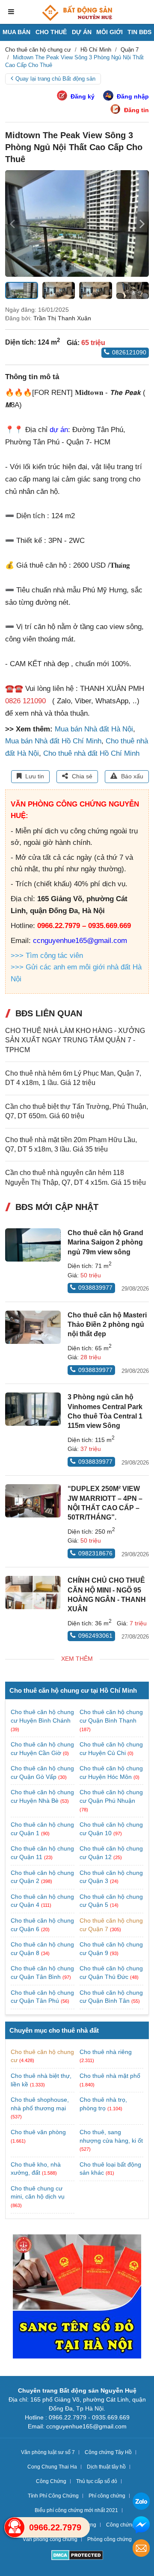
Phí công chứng (107, 2496)
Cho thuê (51, 32)
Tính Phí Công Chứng (53, 2496)
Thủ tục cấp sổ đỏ (97, 2481)
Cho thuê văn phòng (38, 2132)
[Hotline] (15, 2527)
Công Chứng (51, 2481)
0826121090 (129, 352)
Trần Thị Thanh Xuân (62, 318)
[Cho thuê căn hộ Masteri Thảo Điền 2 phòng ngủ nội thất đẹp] (33, 1327)
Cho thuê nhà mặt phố (110, 2076)
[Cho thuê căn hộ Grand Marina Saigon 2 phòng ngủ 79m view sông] (33, 1245)
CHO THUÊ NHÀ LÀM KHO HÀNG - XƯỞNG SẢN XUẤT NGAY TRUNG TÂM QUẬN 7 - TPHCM (75, 1040)
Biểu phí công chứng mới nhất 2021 (76, 2510)
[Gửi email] (141, 2549)
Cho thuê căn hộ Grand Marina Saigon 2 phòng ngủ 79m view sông (105, 1242)
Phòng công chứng (110, 2539)
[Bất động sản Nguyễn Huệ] (77, 13)
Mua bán (16, 32)
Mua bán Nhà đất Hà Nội (94, 729)
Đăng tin (136, 110)
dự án (59, 430)
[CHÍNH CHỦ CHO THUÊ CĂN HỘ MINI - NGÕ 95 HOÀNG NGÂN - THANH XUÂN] (33, 1593)
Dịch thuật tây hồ (106, 2467)
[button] (142, 223)
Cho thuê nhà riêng (106, 2052)
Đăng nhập (133, 96)
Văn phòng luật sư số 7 (48, 2452)
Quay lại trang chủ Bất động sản (55, 79)
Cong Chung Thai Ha (52, 2467)
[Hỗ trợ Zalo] (141, 2502)
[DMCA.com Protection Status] (77, 2556)
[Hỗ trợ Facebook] (141, 2526)
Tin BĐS (139, 32)
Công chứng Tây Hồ (108, 2452)
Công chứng (121, 2525)
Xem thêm (77, 1659)
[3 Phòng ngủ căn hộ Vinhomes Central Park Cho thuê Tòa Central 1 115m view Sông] (33, 1409)
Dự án (82, 32)
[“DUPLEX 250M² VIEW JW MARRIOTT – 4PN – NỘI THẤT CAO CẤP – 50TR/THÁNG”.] (33, 1501)
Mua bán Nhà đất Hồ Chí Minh (53, 741)
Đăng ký (83, 96)
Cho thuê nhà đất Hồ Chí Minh (91, 753)
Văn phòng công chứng (50, 2539)
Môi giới (110, 32)
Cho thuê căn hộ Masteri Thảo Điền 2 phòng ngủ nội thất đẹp (107, 1325)
